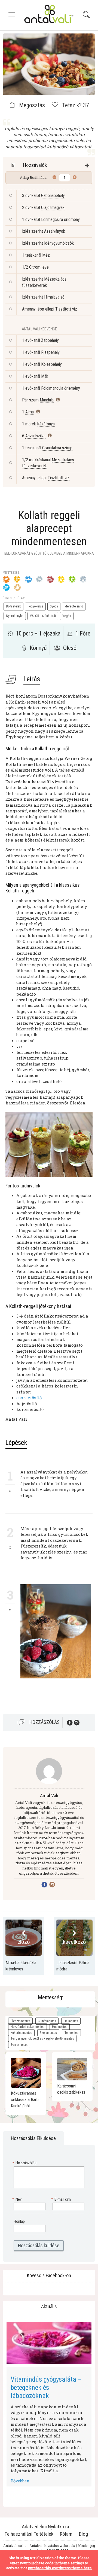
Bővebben (20, 2481)
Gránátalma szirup (57, 448)
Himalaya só (54, 297)
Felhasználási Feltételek (29, 2534)
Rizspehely (50, 352)
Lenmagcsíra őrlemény (60, 219)
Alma (30, 412)
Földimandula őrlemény (61, 388)
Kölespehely (51, 364)
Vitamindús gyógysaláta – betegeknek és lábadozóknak (46, 2388)
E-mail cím (62, 2199)
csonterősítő (29, 1398)
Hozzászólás (45, 1722)
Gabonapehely (53, 196)
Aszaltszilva (35, 436)
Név (18, 2199)
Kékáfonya (46, 424)
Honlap (19, 2221)
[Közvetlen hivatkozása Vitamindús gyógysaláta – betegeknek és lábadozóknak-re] (49, 2343)
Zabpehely (50, 340)
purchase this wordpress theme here (60, 2568)
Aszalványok (55, 231)
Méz (46, 255)
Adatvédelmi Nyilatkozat (46, 2527)
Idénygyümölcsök (59, 243)
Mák (45, 376)
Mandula (47, 400)
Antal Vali (49, 1796)
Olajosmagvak (53, 208)
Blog (83, 2534)
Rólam (66, 2534)
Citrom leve (39, 267)
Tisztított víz (66, 309)
